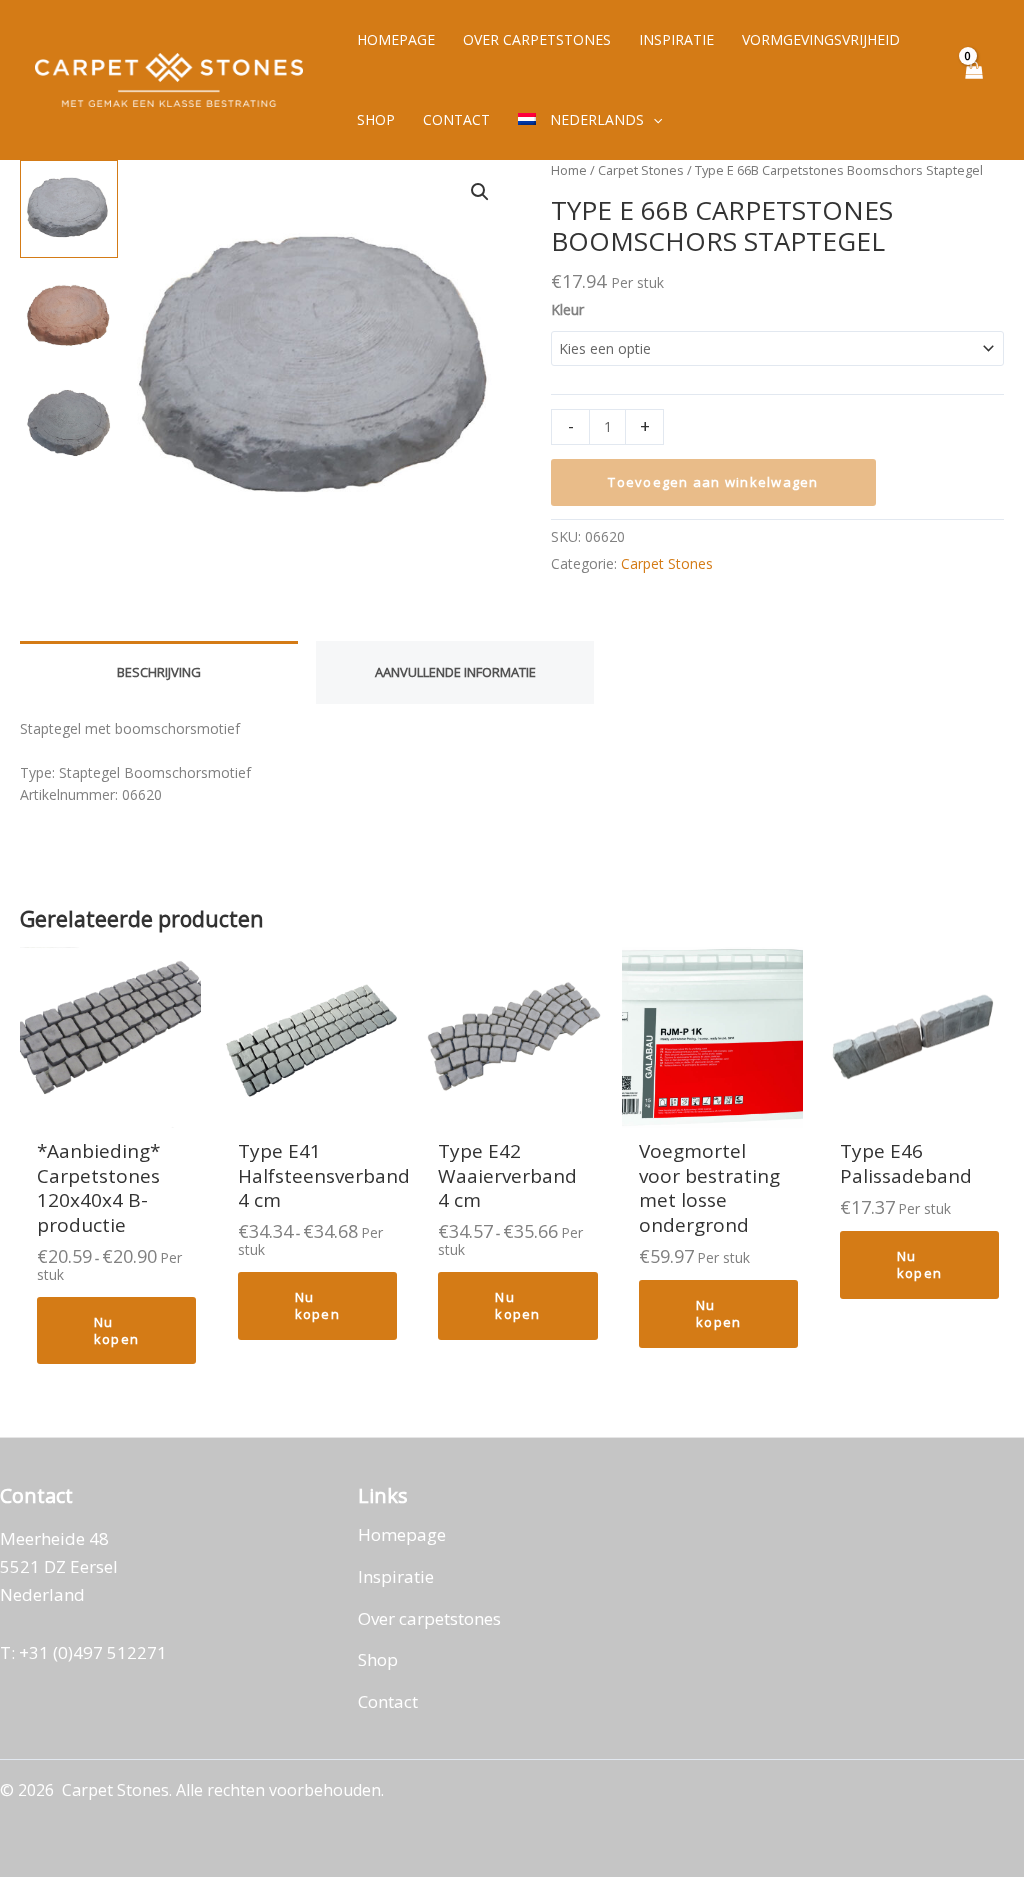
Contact (388, 1701)
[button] (653, 120)
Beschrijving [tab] (159, 672)
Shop (378, 1659)
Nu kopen (116, 1330)
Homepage (402, 1534)
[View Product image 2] (69, 317)
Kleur (567, 309)
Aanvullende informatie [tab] (455, 672)
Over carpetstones (429, 1618)
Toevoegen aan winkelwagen (713, 482)
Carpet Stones (641, 170)
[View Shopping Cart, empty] (973, 80)
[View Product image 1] (69, 209)
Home (569, 170)
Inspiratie (396, 1576)
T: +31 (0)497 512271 (83, 1652)
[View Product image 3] (69, 426)
